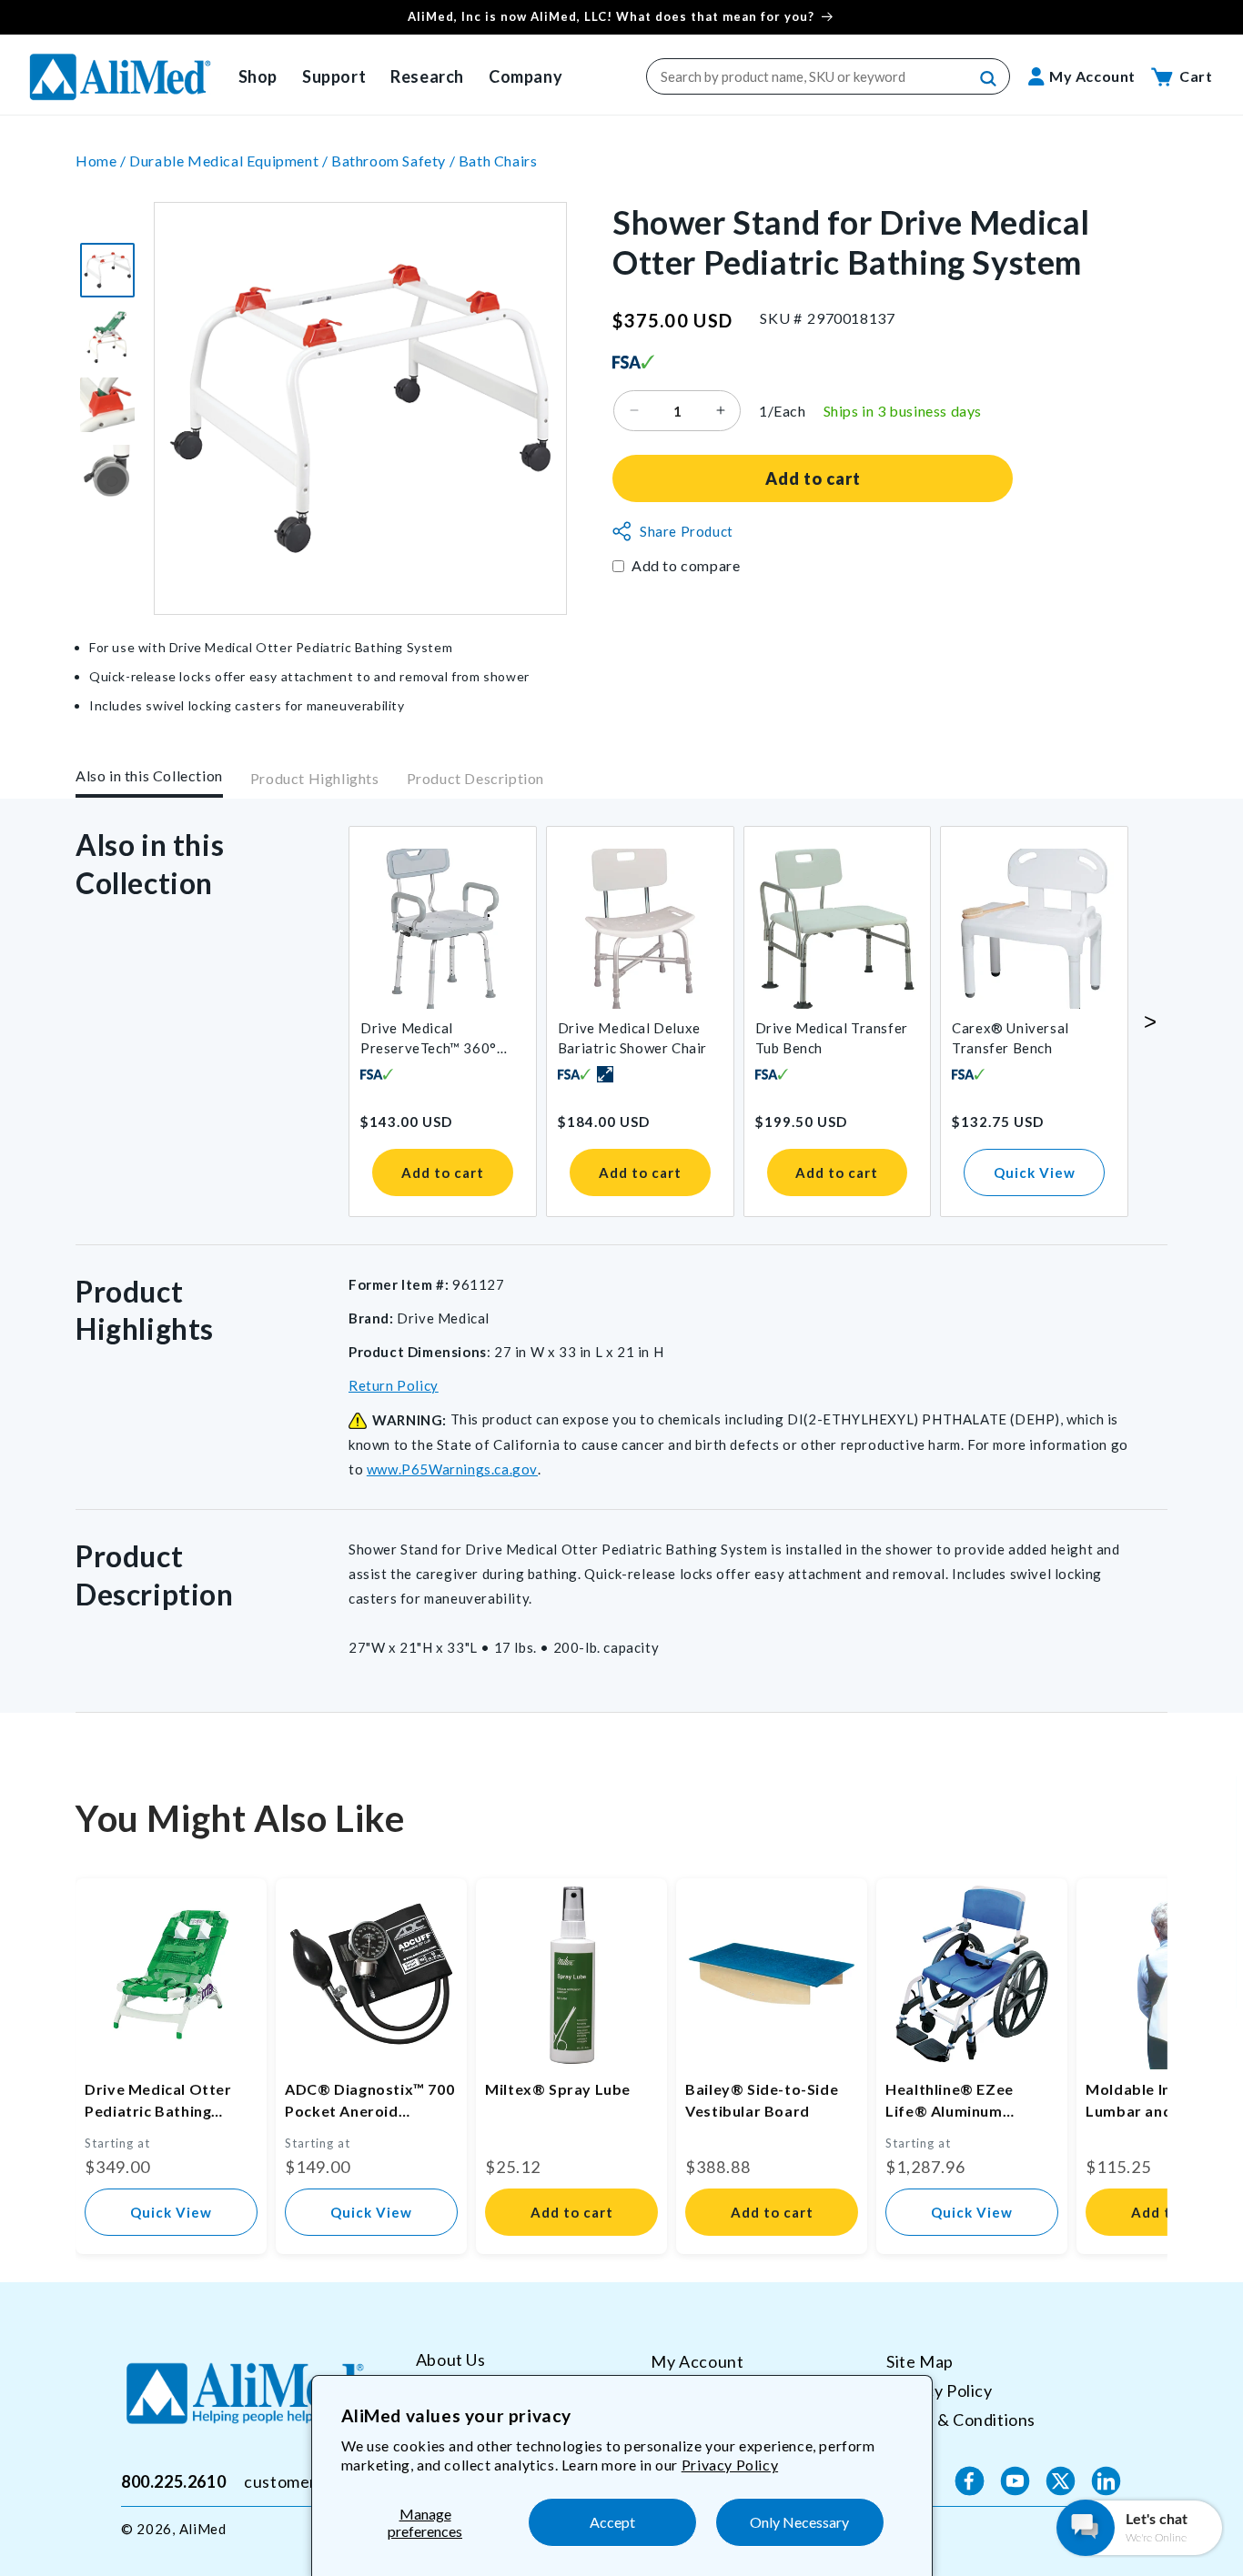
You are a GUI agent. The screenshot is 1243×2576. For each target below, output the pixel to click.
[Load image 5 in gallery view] (107, 270)
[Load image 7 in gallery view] (107, 405)
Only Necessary (799, 2522)
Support (334, 76)
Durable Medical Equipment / (230, 161)
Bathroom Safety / (395, 161)
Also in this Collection (149, 775)
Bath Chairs (498, 161)
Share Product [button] (687, 531)
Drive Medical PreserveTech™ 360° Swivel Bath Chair (429, 1039)
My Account (697, 2361)
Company (525, 76)
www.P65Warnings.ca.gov (452, 1469)
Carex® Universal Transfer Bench (1011, 1038)
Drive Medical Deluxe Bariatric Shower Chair (632, 1038)
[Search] (989, 79)
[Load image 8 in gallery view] (107, 472)
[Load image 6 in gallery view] (107, 337)
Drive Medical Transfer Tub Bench (832, 1038)
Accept (612, 2522)
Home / (102, 161)
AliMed (203, 2529)
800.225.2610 (173, 2480)
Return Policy (394, 1385)
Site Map (920, 2361)
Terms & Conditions (961, 2419)
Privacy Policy (730, 2465)
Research (427, 76)
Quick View (1035, 1172)
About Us (451, 2360)
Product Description (475, 779)
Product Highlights (315, 779)
